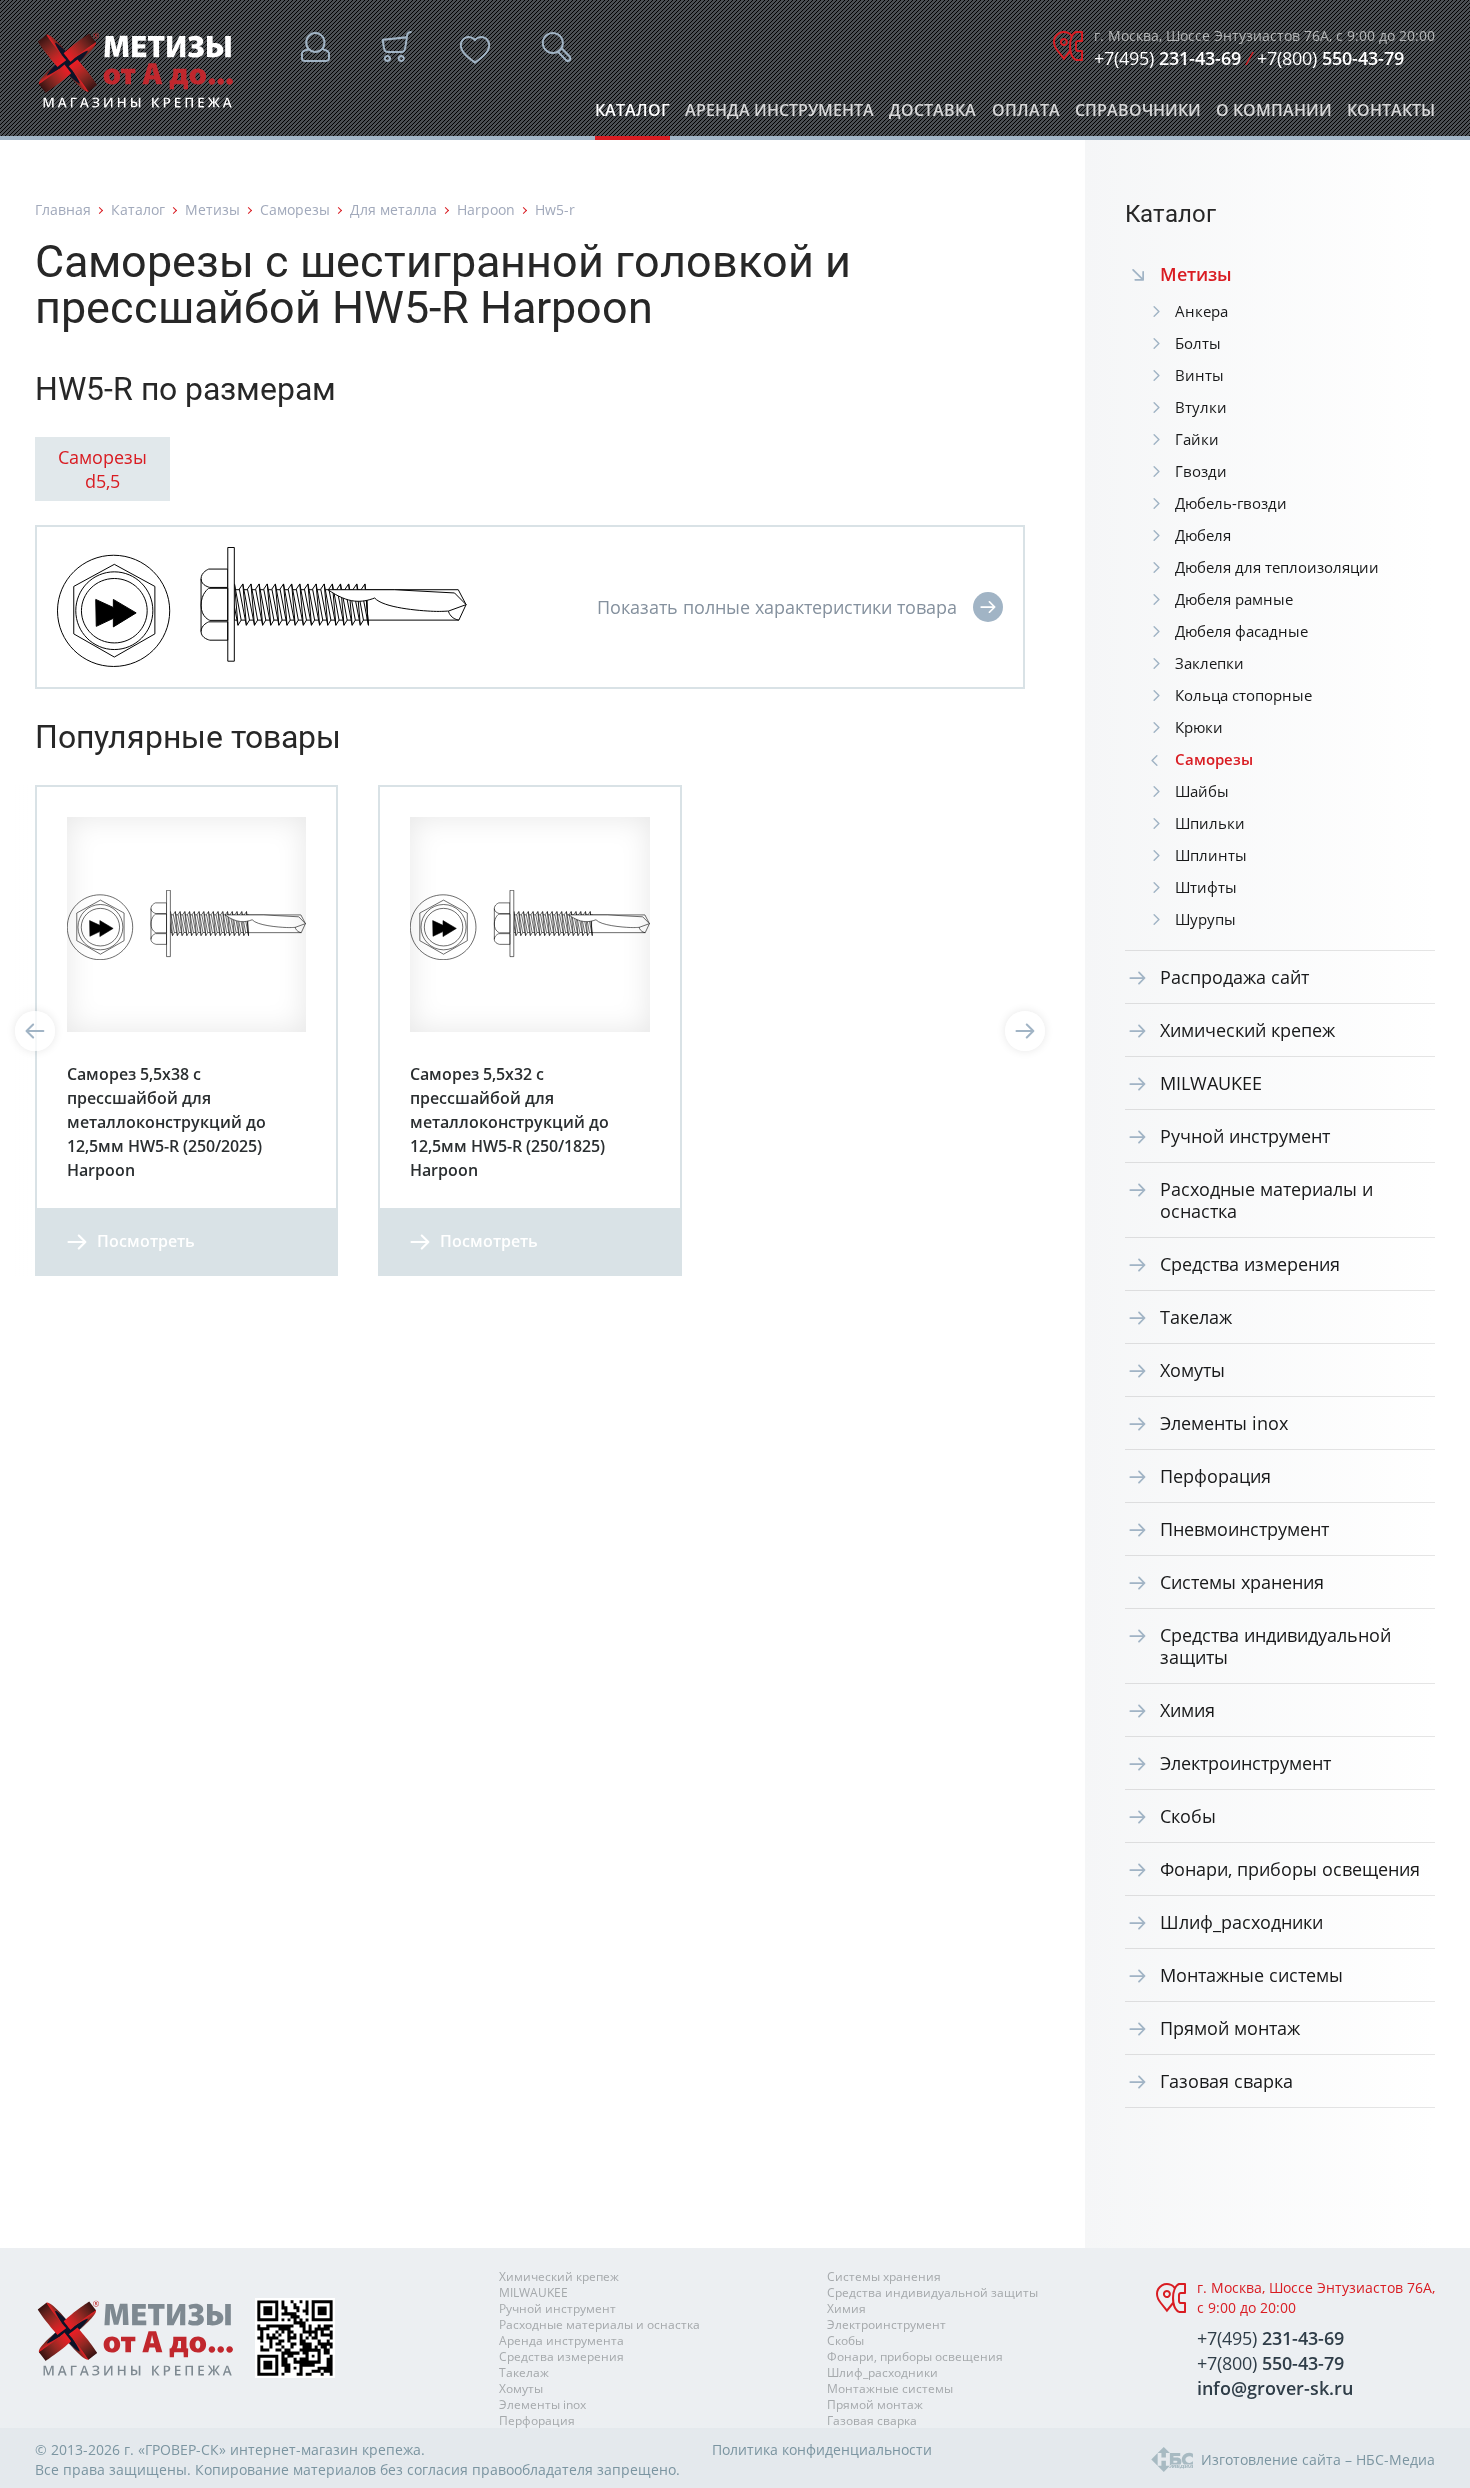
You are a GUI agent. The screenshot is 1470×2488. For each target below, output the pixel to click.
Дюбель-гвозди (1231, 503)
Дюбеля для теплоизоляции (1277, 567)
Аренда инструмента (779, 115)
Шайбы (1202, 791)
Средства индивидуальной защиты (1275, 1646)
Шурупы (1205, 919)
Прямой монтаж (1230, 2028)
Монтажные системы (1251, 1975)
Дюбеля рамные (1234, 599)
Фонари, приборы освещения (1290, 1869)
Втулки (1201, 407)
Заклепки (1209, 663)
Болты (1198, 343)
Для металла (393, 209)
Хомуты (1192, 1370)
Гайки (1197, 439)
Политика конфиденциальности (822, 2449)
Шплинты (1211, 855)
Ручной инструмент (1245, 1136)
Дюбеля (1203, 535)
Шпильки (1210, 823)
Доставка (932, 115)
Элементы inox (1224, 1423)
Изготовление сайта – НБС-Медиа (1318, 2459)
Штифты (1206, 887)
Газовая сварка (1226, 2081)
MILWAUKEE (1211, 1083)
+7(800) (1330, 58)
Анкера (1201, 311)
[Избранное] (475, 50)
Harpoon (486, 209)
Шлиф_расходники (1241, 1922)
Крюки (1199, 727)
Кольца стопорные (1243, 695)
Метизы (212, 209)
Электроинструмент (1245, 1763)
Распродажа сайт (1234, 977)
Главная (63, 209)
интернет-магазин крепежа (325, 2449)
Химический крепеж (1247, 1030)
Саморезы (295, 209)
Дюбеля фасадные (1241, 631)
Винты (1199, 375)
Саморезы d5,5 (102, 469)
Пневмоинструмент (1244, 1529)
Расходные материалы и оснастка (1266, 1200)
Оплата (1026, 115)
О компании (1274, 115)
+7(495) (1167, 58)
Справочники (1138, 115)
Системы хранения (1242, 1582)
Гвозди (1201, 471)
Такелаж (1196, 1317)
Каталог (632, 115)
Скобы (1188, 1816)
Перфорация (1215, 1476)
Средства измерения (1250, 1264)
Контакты (1391, 115)
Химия (1187, 1710)
